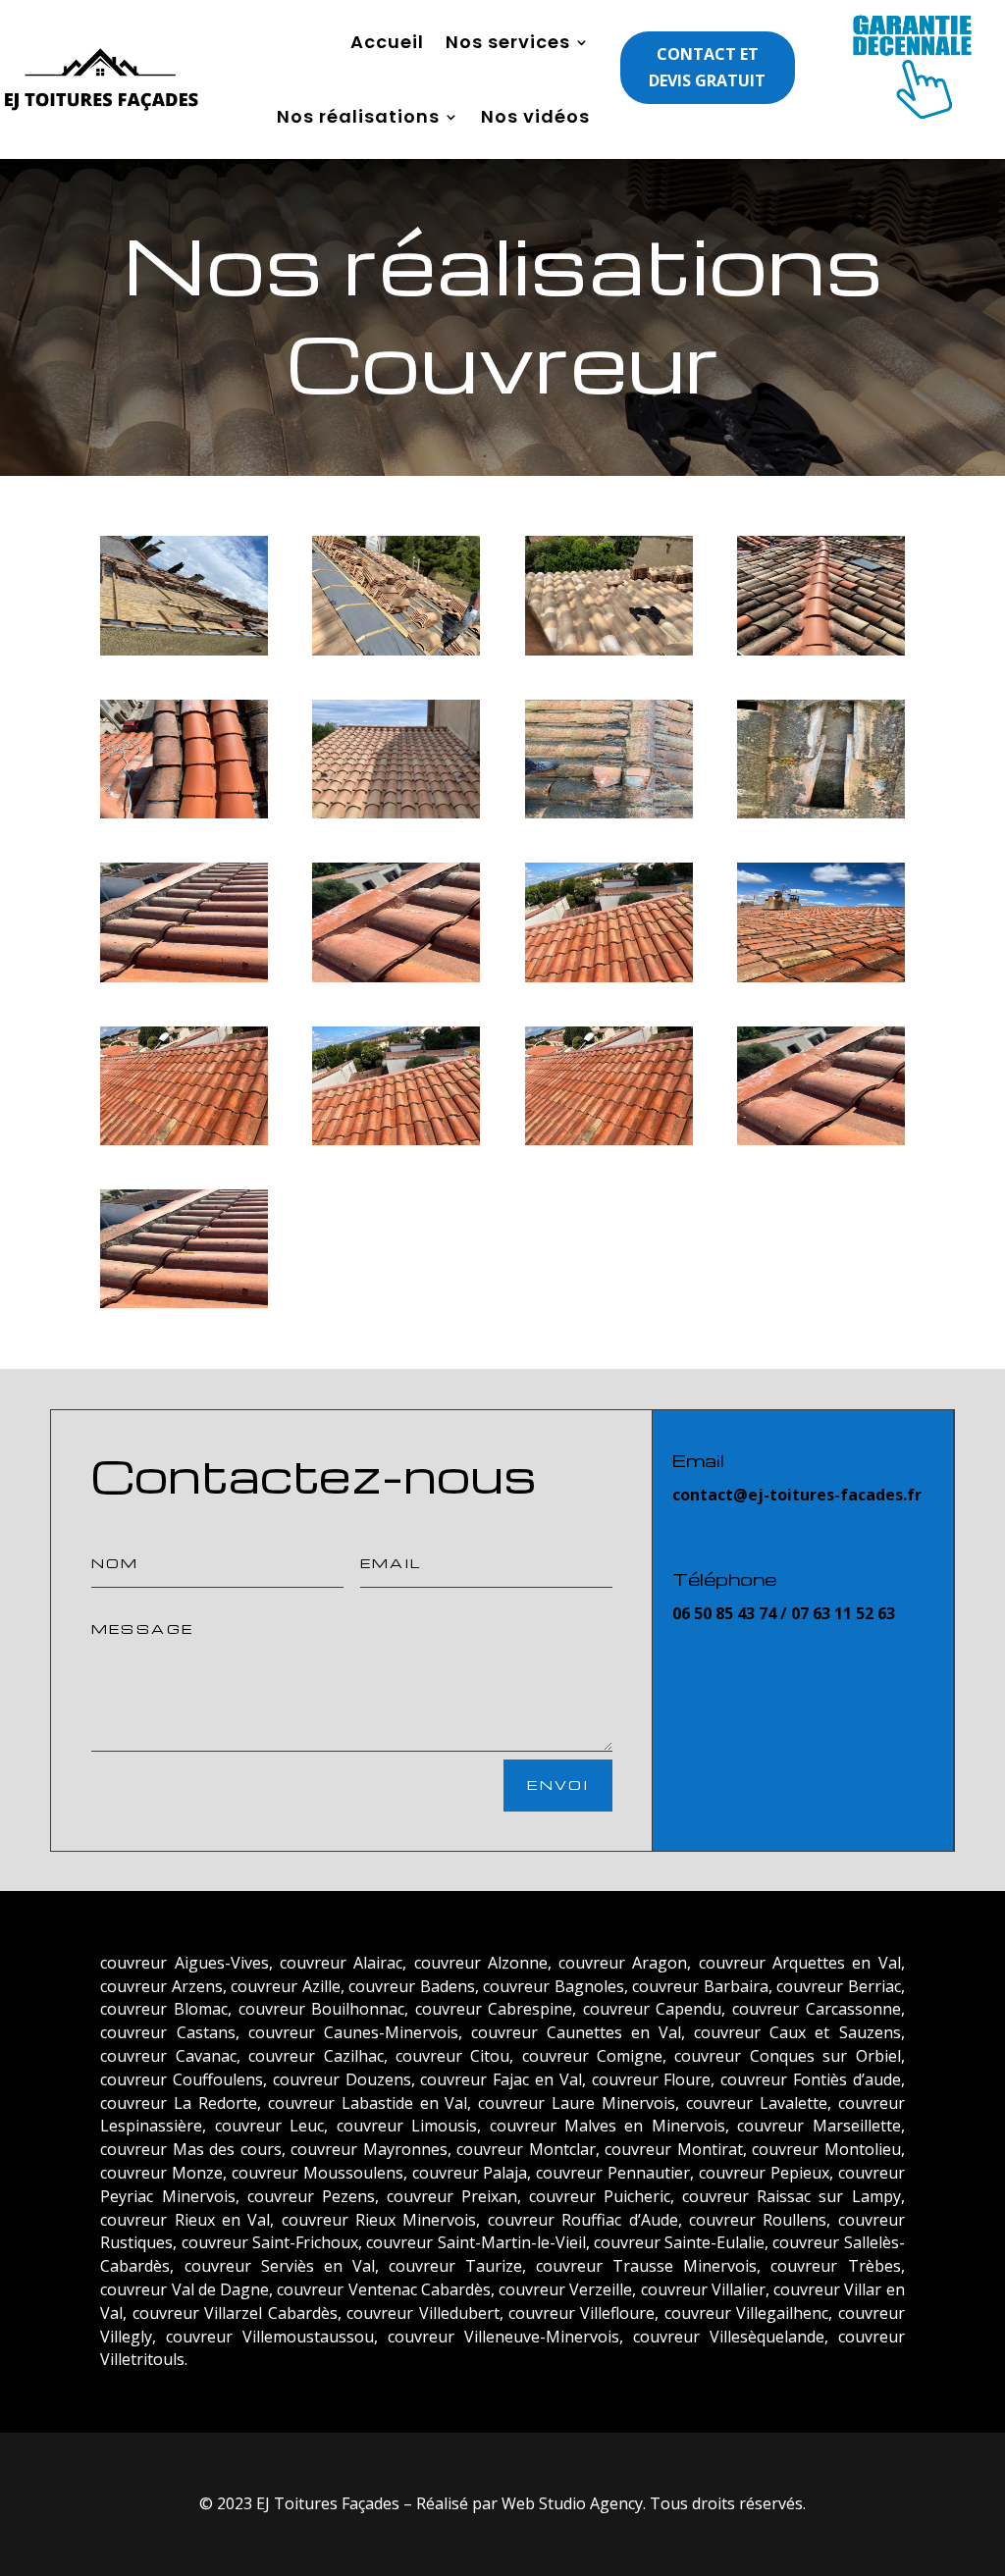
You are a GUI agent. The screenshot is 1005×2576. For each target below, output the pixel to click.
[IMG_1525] (821, 1140)
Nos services (508, 42)
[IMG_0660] (609, 650)
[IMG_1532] (821, 977)
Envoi (558, 1785)
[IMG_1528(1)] (609, 977)
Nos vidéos (535, 116)
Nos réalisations (358, 116)
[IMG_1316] (396, 813)
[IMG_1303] (821, 813)
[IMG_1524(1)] (184, 977)
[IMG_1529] (609, 1140)
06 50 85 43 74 (724, 1613)
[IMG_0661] (396, 650)
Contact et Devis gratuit (707, 67)
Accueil (387, 42)
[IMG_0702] (821, 650)
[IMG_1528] (396, 1140)
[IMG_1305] (609, 813)
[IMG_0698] (184, 813)
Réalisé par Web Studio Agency (529, 2503)
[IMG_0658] (184, 650)
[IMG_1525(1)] (396, 977)
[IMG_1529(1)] (184, 1140)
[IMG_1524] (184, 1303)
